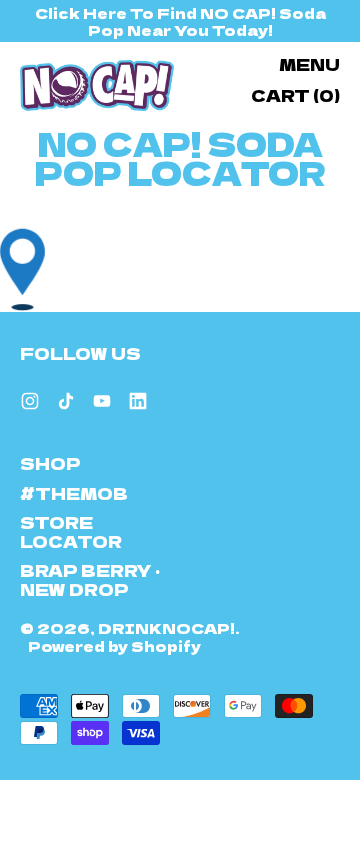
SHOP (50, 463)
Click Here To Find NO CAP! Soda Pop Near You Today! (180, 21)
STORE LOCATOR (71, 531)
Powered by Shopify (114, 645)
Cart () (295, 98)
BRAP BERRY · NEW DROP (90, 579)
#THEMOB (74, 493)
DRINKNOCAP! (166, 627)
